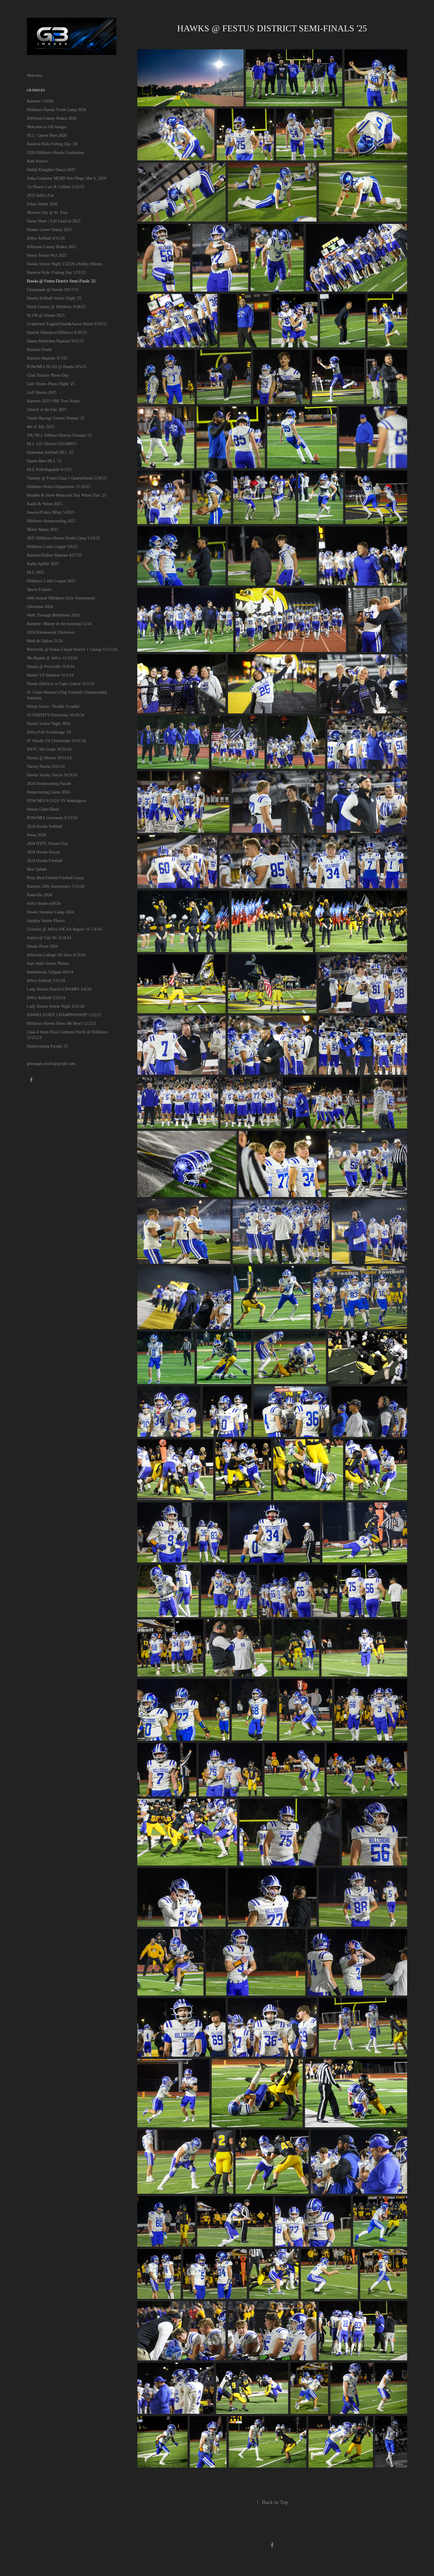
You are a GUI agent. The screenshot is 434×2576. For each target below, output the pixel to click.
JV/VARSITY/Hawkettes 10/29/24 (56, 715)
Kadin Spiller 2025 (43, 564)
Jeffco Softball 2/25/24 (46, 998)
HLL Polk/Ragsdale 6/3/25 (49, 470)
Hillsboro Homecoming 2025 (51, 521)
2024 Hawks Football (45, 861)
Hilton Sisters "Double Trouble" (54, 706)
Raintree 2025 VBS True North (53, 401)
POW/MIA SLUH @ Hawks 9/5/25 (57, 367)
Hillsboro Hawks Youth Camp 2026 (57, 110)
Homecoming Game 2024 (48, 792)
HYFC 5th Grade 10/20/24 (49, 749)
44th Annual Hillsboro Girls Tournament (61, 598)
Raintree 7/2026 (40, 101)
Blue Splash (37, 869)
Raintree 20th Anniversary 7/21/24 (56, 886)
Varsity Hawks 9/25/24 (46, 766)
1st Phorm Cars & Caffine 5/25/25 (56, 187)
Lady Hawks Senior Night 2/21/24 (56, 1006)
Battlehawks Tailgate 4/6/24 (50, 972)
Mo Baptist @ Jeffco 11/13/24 (52, 658)
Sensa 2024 (36, 835)
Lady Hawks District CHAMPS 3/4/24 (59, 989)
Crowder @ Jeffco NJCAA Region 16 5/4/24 (64, 929)
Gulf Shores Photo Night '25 (51, 384)
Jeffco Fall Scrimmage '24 (49, 732)
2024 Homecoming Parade (49, 784)
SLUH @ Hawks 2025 (46, 315)
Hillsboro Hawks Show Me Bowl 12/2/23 (61, 1023)
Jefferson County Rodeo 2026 (52, 118)
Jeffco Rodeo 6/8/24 (44, 904)
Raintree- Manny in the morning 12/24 (59, 624)
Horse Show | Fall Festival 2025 (54, 221)
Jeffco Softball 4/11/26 (46, 238)
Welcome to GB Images (47, 127)
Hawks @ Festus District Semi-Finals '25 (61, 281)
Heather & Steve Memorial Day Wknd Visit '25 (67, 495)
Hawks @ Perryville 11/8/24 (51, 667)
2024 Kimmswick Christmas (50, 632)
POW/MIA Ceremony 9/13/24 (52, 818)
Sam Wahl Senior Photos (48, 963)
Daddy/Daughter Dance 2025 (51, 170)
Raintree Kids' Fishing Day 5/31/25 (56, 273)
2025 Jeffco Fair (41, 195)
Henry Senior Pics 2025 (47, 255)
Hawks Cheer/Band (43, 809)
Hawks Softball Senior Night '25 (54, 298)
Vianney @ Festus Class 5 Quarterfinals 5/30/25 (67, 478)
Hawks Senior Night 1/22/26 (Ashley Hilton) (65, 264)
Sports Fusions (39, 589)
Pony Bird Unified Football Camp (55, 878)
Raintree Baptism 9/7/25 (47, 358)
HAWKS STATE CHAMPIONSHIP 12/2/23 (64, 1015)
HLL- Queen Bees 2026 (47, 135)
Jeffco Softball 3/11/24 (46, 981)
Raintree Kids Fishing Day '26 (52, 144)
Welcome (35, 75)
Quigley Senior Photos (46, 921)
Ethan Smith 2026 (42, 204)
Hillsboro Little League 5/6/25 (52, 547)
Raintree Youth (39, 350)
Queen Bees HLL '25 (44, 461)
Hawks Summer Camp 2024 (50, 912)
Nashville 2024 (39, 895)
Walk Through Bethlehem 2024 (53, 615)
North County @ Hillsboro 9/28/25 (56, 307)
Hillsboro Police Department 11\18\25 (59, 487)
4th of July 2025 (41, 427)
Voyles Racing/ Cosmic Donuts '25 (56, 418)
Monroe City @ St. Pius (47, 213)
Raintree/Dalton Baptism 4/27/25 (54, 555)
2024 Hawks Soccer (43, 852)
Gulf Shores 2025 (42, 392)
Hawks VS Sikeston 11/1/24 (50, 675)
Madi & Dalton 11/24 (45, 641)
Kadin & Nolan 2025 (44, 504)
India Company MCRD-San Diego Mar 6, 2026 (67, 178)
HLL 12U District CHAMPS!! (52, 444)
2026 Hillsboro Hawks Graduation (56, 153)
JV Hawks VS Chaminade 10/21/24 (56, 741)
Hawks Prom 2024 (42, 946)
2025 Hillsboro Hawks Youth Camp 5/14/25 (63, 538)
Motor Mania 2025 (43, 530)
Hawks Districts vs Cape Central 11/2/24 (61, 684)
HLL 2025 (36, 572)
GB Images (36, 90)
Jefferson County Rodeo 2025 (52, 247)
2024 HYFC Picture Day (48, 844)
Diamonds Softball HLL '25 (50, 452)
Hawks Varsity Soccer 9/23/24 (52, 775)
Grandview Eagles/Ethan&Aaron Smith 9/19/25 (67, 324)
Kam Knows (37, 161)
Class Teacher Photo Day (48, 375)
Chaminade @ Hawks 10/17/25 (53, 290)
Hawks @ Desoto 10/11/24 (49, 758)
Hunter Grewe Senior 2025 (49, 230)
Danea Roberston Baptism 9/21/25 (55, 341)
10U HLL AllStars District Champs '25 (59, 435)
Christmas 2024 (40, 607)
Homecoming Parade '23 (47, 1046)
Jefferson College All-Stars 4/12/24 (56, 955)
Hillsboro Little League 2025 (51, 581)
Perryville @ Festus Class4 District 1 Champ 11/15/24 (72, 649)
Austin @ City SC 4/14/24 (49, 938)
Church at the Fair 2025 (47, 410)
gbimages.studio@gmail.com (51, 1064)
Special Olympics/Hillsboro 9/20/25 (57, 332)
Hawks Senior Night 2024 (49, 724)
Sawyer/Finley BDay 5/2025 (51, 512)
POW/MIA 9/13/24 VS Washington (56, 801)
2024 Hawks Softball (44, 826)
